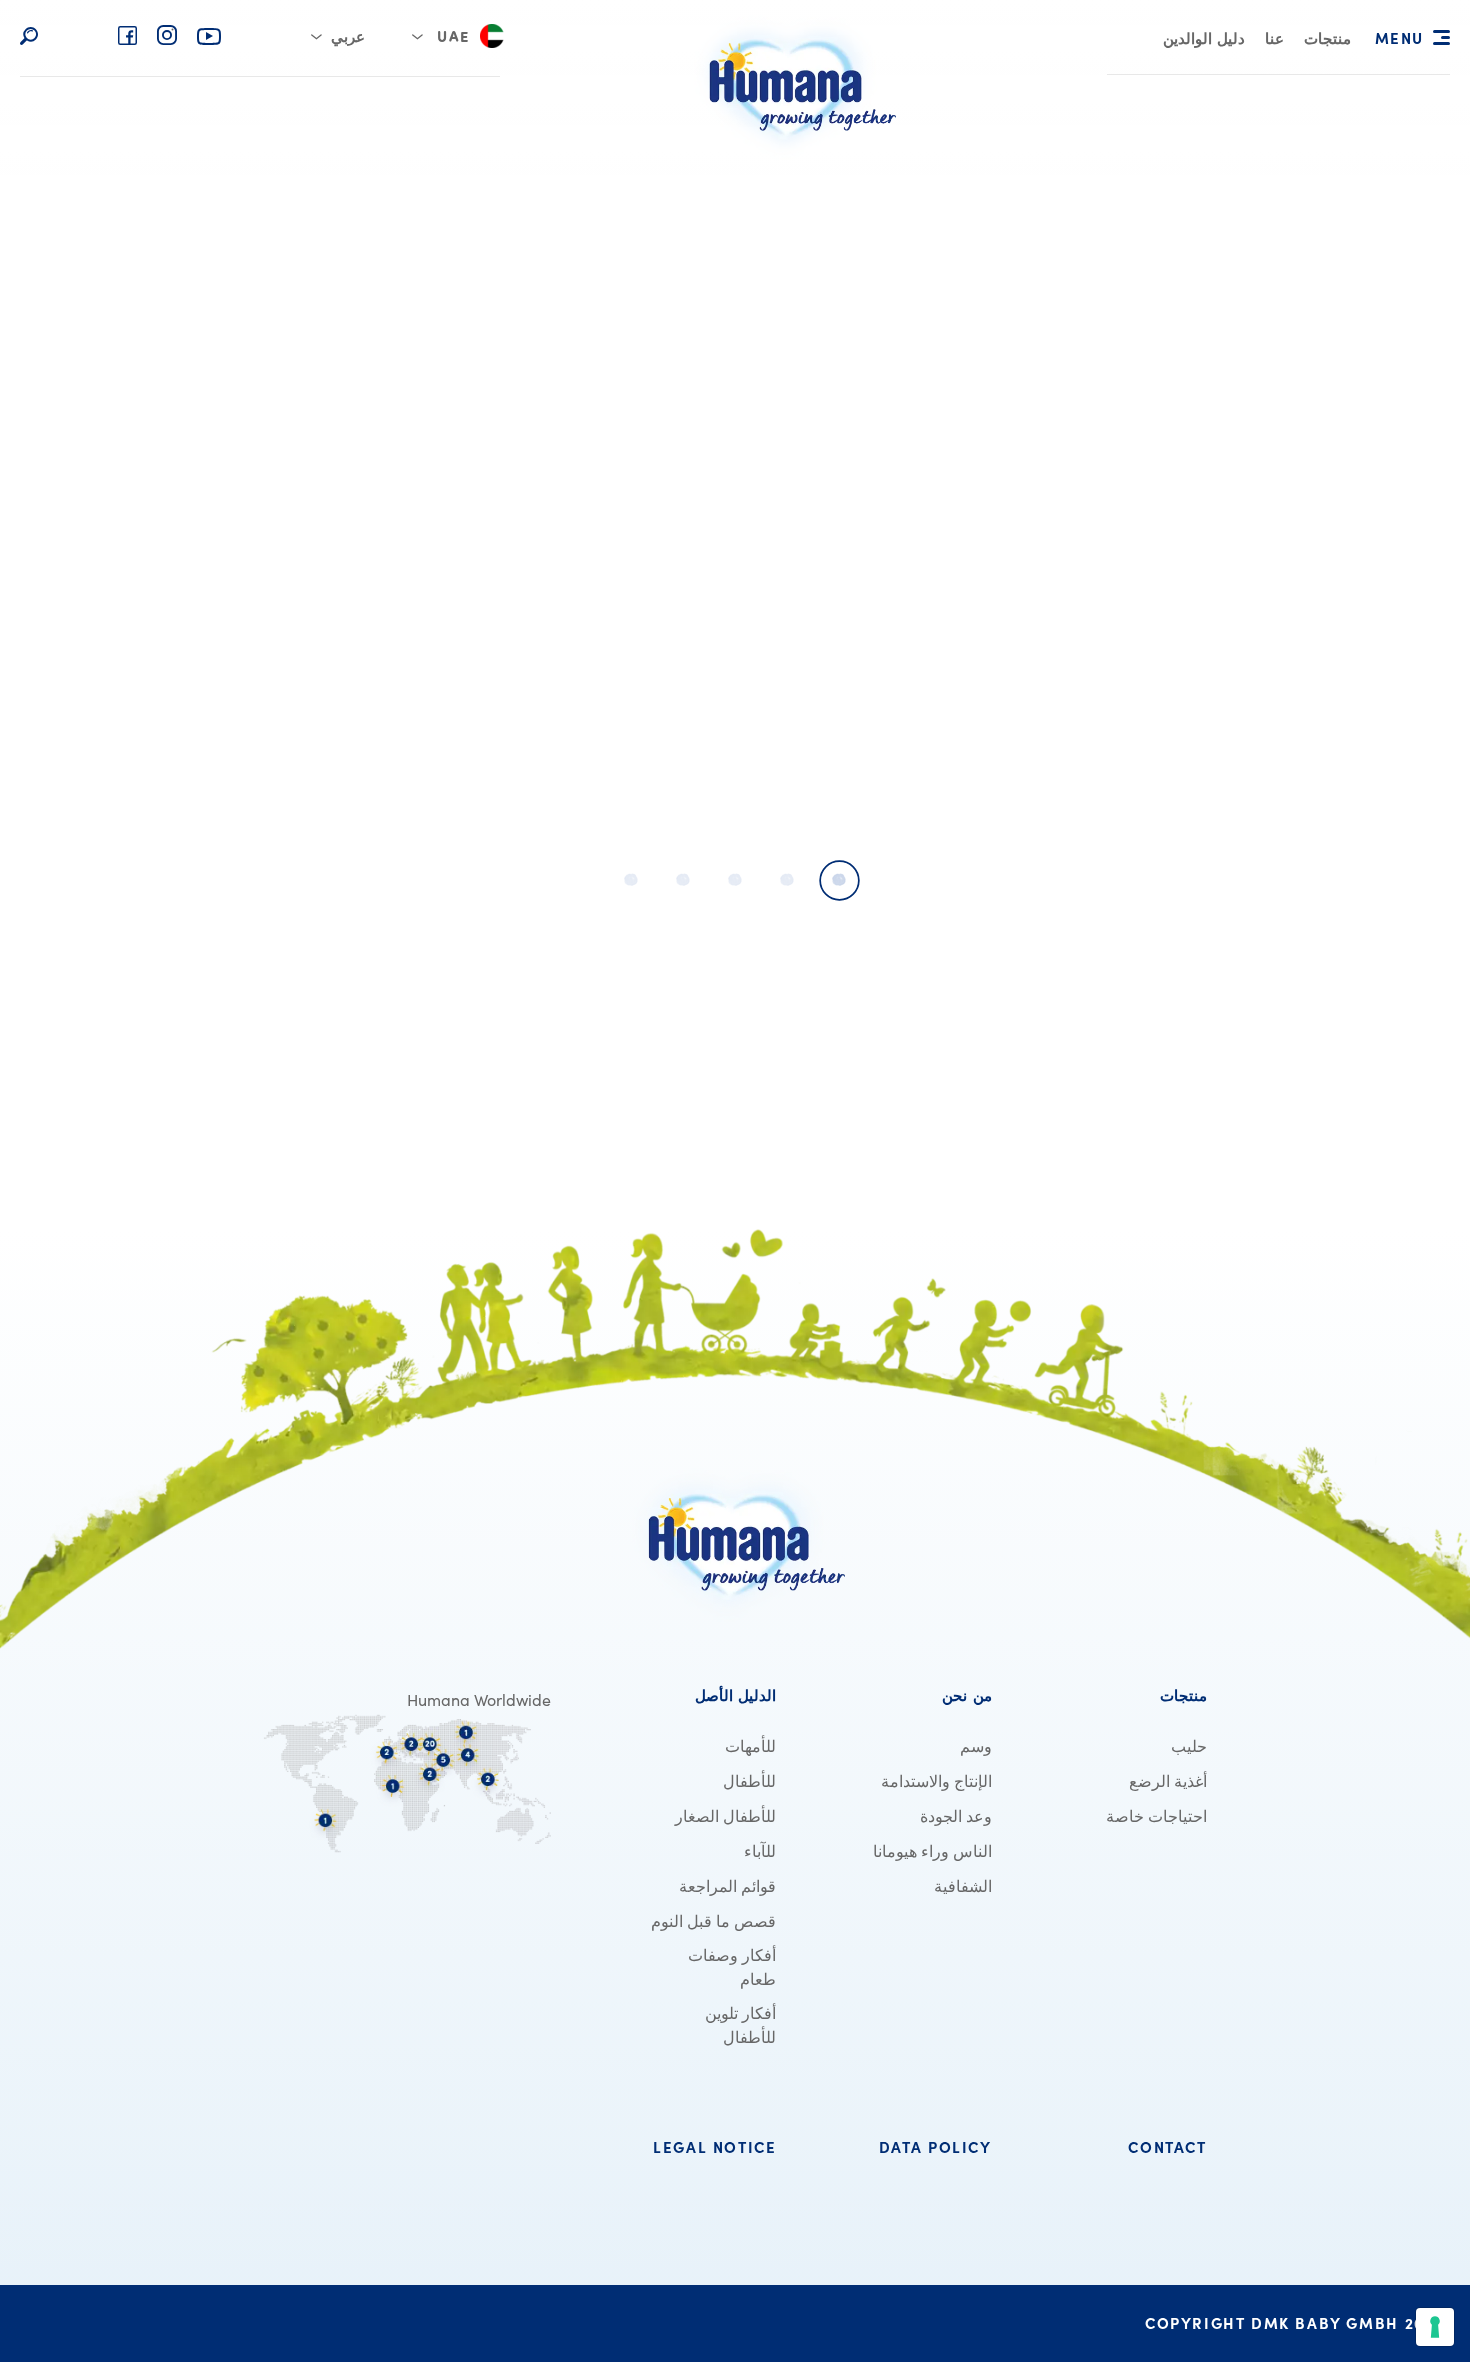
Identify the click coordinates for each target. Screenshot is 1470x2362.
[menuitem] (1327, 40)
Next (132, 534)
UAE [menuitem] (453, 38)
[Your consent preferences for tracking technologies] (1435, 2327)
